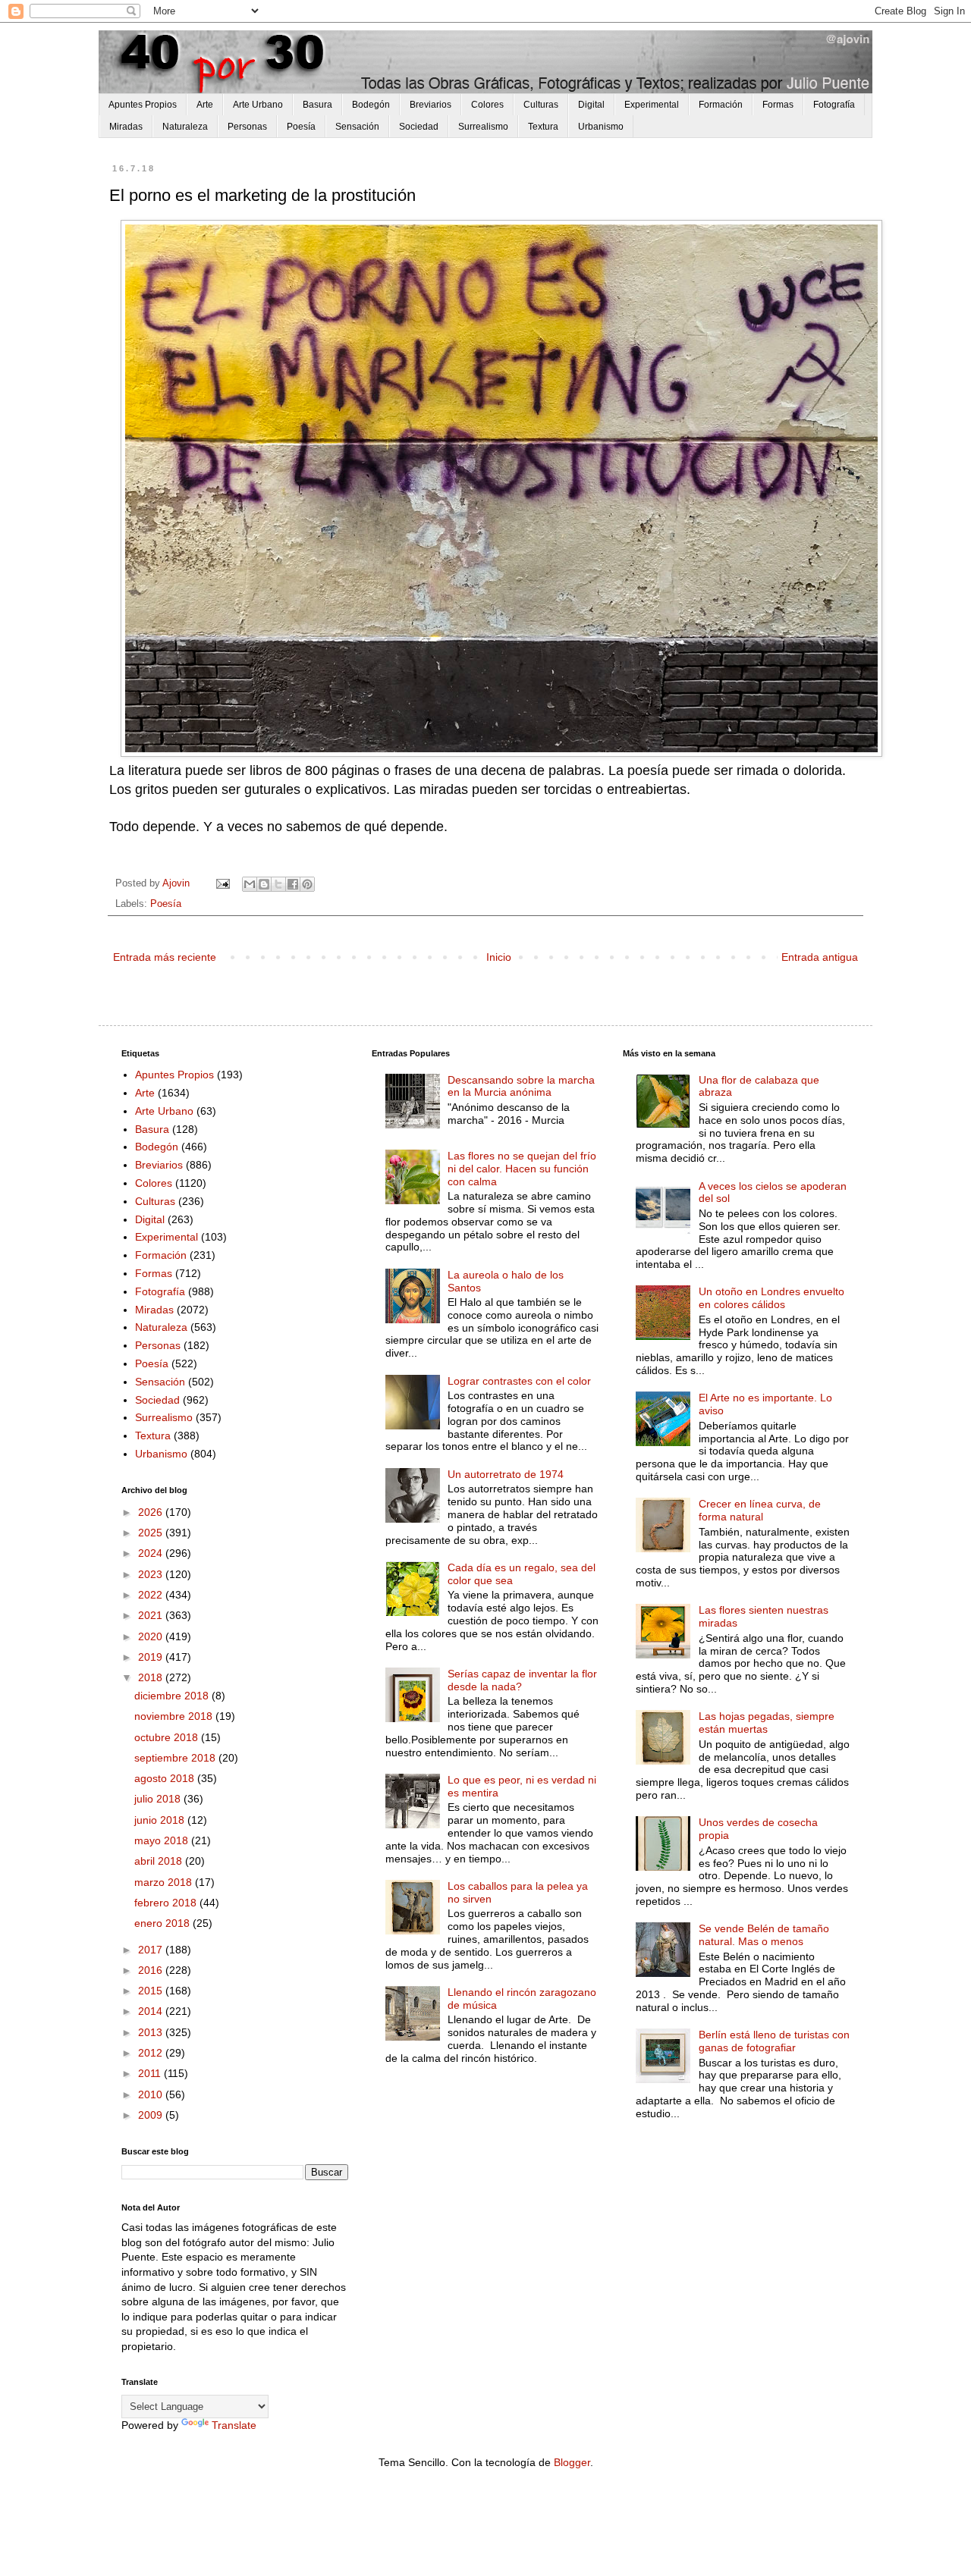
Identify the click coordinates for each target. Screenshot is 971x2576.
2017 (152, 1950)
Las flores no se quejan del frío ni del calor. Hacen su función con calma (522, 1169)
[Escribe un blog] (264, 884)
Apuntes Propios (143, 105)
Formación (721, 105)
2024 (152, 1553)
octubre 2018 (168, 1737)
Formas (778, 105)
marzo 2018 (165, 1882)
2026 (152, 1512)
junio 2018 (161, 1820)
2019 (152, 1657)
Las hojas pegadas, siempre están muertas (767, 1723)
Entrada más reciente (165, 957)
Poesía (301, 127)
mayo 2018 (163, 1840)
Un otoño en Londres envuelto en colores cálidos (771, 1298)
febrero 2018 (167, 1903)
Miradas (126, 127)
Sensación (357, 127)
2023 (152, 1574)
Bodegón (371, 105)
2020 (152, 1636)
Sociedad (419, 127)
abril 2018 (160, 1861)
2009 (152, 2115)
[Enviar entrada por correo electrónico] (222, 883)
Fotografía (834, 105)
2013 (152, 2032)
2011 (151, 2073)
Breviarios (431, 105)
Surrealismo (483, 127)
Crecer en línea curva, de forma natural (760, 1510)
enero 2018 (163, 1923)
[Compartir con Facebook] (293, 884)
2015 (152, 1991)
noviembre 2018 (175, 1716)
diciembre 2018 (173, 1696)
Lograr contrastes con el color (519, 1381)
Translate (234, 2425)
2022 (152, 1595)
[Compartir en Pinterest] (307, 884)
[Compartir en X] (278, 884)
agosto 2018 (166, 1778)
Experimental (652, 105)
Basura (317, 105)
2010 (152, 2094)
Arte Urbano (258, 105)
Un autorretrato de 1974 (506, 1474)
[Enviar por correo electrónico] (250, 884)
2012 (152, 2053)
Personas (247, 127)
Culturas (541, 105)
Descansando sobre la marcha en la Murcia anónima (521, 1086)
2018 (152, 1677)
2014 (152, 2011)
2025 (152, 1533)
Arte (205, 105)
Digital (591, 105)
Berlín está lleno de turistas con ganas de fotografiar (774, 2041)
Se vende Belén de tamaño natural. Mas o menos (764, 1935)
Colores (487, 105)
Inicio (499, 957)
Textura (543, 127)
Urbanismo (601, 127)
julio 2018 (159, 1799)
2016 (152, 1970)
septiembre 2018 (176, 1758)
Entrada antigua (820, 957)
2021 (152, 1615)
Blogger (572, 2462)
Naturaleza (185, 127)
